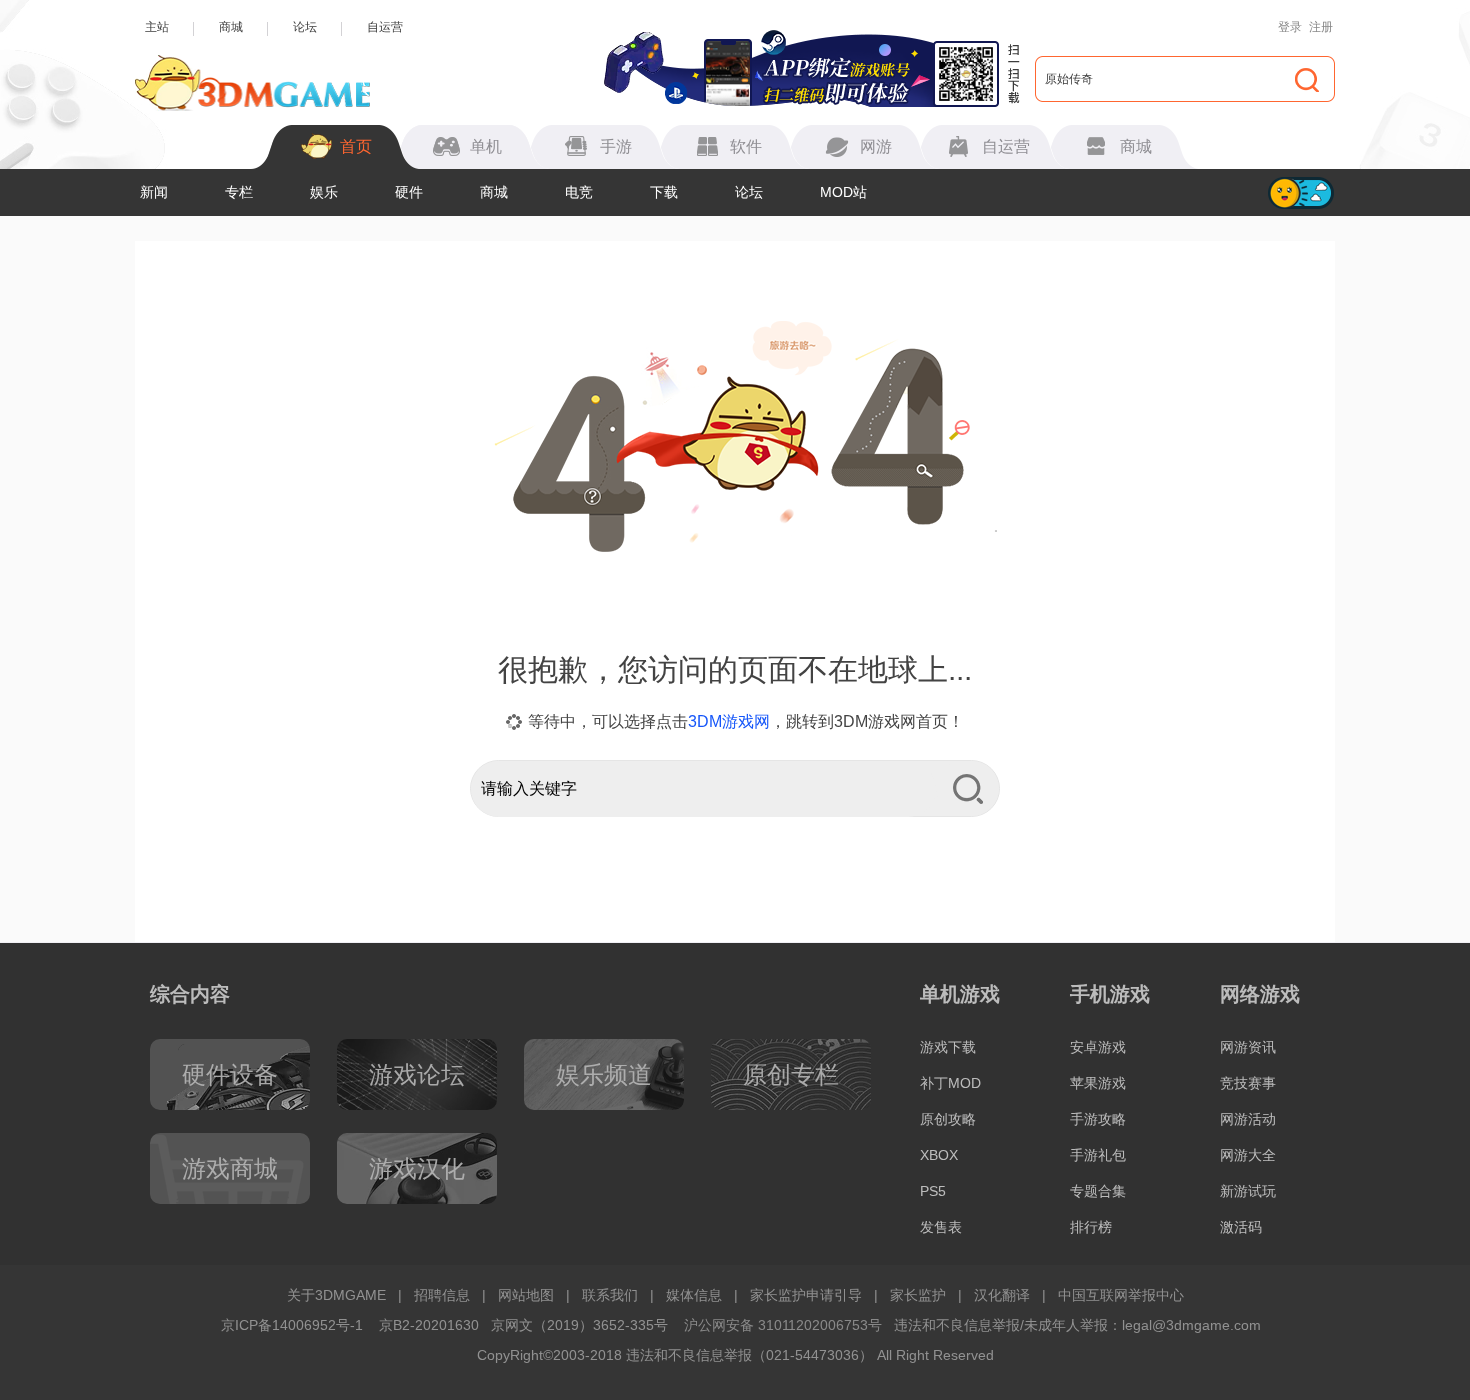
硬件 (409, 192)
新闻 (154, 192)
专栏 (239, 192)
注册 (1321, 27)
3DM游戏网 (729, 721)
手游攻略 (1098, 1119)
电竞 (579, 192)
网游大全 (1248, 1155)
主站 (157, 27)
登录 (1290, 27)
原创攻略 (948, 1119)
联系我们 (610, 1295)
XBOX (939, 1155)
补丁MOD (950, 1083)
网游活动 (1248, 1119)
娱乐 (324, 192)
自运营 (385, 27)
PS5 (933, 1191)
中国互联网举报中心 (1121, 1295)
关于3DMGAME (336, 1295)
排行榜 (1091, 1227)
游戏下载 (948, 1047)
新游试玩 (1248, 1191)
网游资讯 (1248, 1047)
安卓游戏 (1098, 1047)
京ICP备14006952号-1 (292, 1325)
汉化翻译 (1002, 1295)
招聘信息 (442, 1295)
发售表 (941, 1227)
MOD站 (843, 192)
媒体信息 (694, 1295)
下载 (664, 192)
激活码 (1241, 1227)
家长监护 (918, 1295)
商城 (231, 27)
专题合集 (1098, 1191)
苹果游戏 (1098, 1083)
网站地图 (526, 1295)
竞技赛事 (1248, 1083)
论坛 (305, 27)
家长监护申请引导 (806, 1295)
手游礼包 (1098, 1155)
